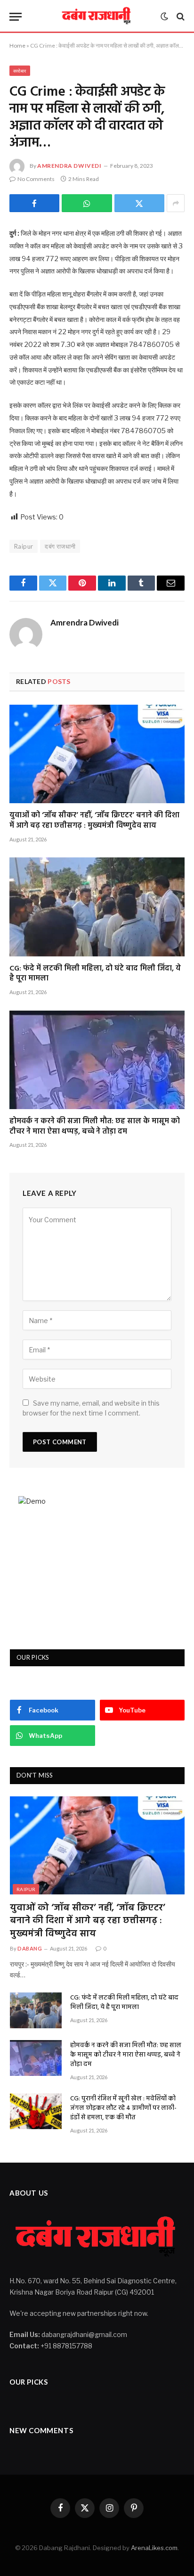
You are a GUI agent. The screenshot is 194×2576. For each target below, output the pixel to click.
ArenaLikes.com (154, 2548)
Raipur (24, 546)
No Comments (36, 179)
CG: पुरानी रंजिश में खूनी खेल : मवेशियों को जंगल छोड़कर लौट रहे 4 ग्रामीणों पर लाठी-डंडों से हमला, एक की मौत (123, 2108)
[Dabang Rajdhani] (97, 16)
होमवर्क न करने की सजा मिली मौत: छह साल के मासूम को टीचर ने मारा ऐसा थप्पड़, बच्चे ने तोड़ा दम (95, 1127)
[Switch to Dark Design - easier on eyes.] (164, 16)
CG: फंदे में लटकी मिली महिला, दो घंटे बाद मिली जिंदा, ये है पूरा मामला (95, 974)
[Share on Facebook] (34, 203)
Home (17, 45)
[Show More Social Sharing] (176, 203)
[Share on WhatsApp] (87, 203)
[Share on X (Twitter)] (139, 203)
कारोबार (20, 71)
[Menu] (16, 17)
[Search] (180, 17)
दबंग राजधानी (60, 546)
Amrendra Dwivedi (69, 166)
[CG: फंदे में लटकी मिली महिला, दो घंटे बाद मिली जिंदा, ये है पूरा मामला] (97, 907)
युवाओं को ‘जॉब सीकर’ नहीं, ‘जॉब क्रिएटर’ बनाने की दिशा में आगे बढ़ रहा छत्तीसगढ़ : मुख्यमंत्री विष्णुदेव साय (94, 821)
